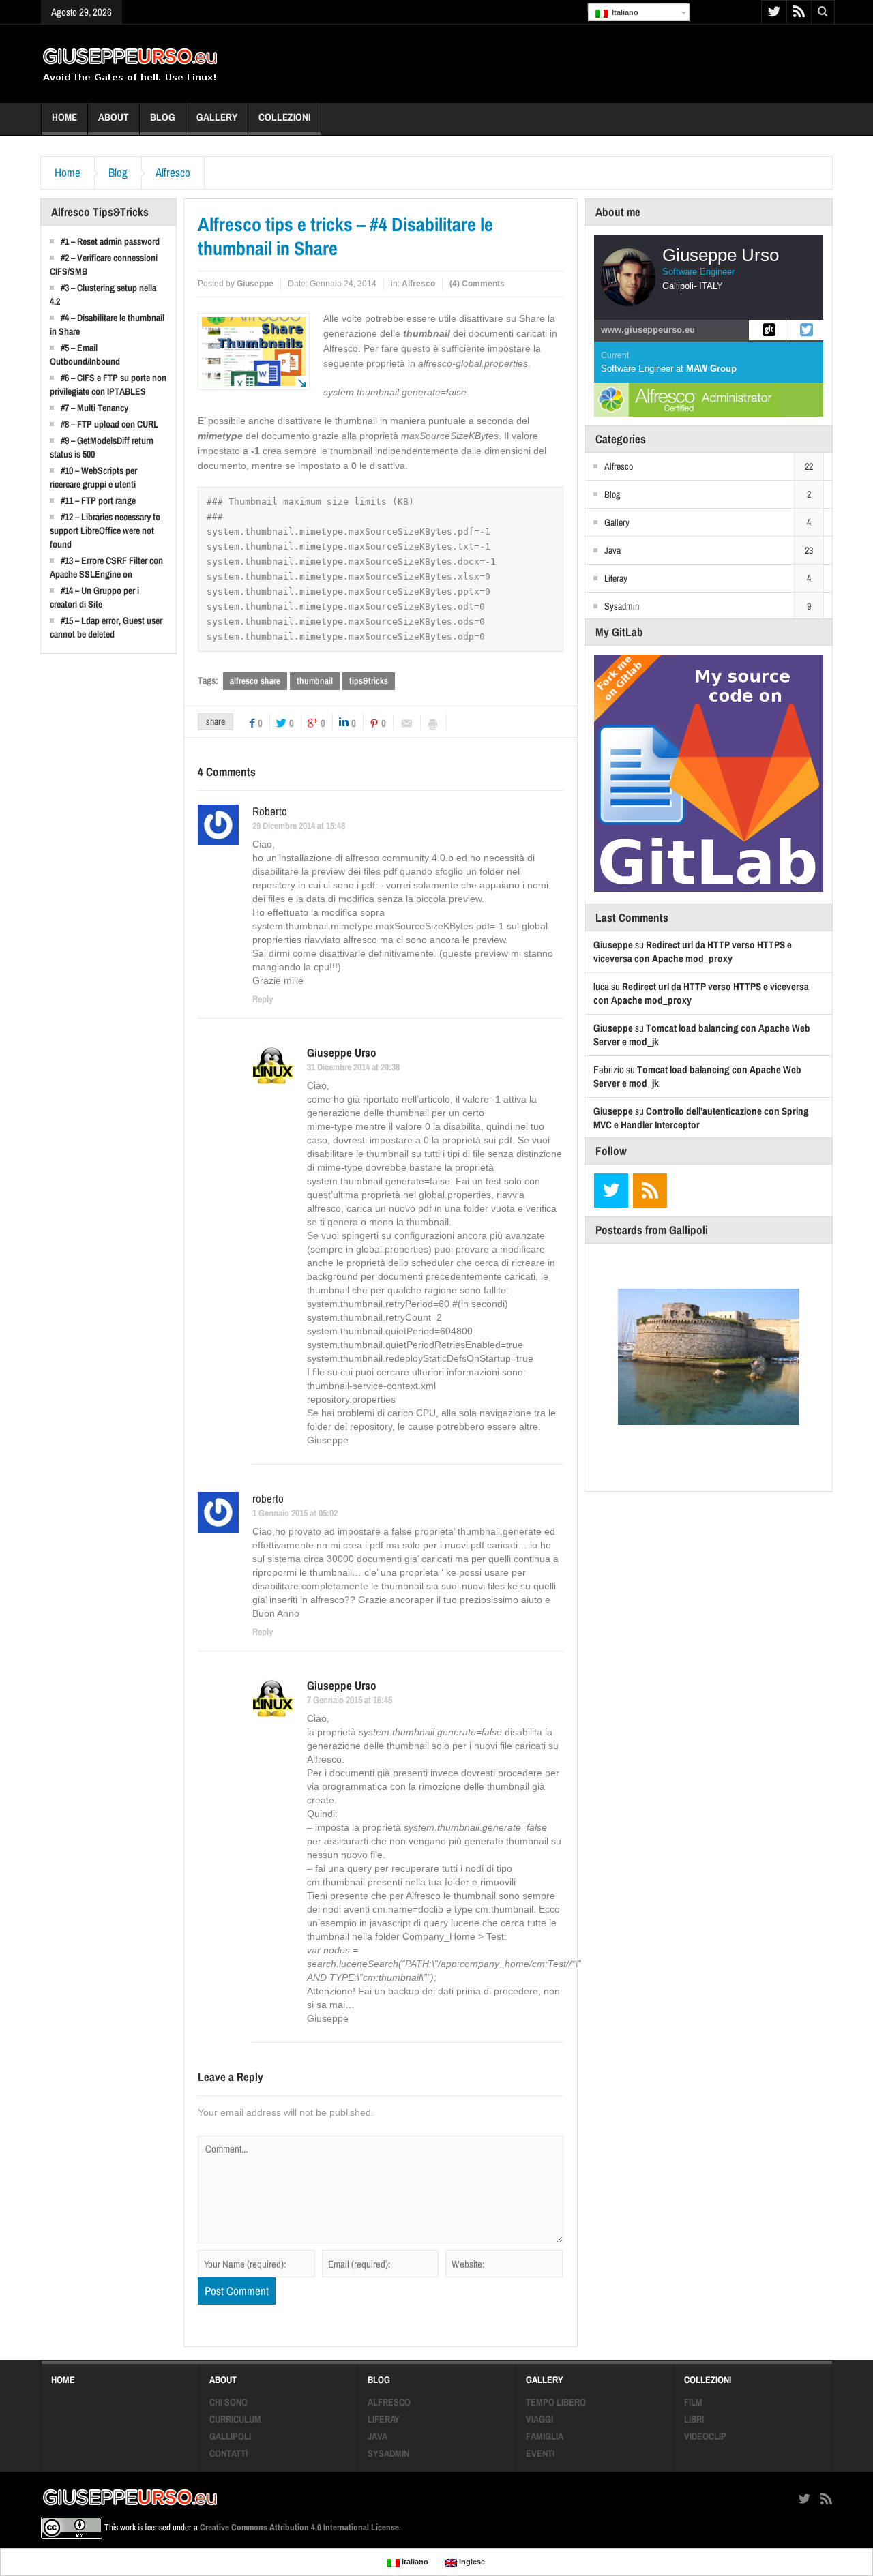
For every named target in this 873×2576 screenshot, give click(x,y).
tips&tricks (369, 681)
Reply (263, 999)
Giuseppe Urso (342, 1053)
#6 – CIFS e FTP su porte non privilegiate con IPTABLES (108, 385)
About (114, 117)
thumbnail (315, 681)
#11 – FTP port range (98, 500)
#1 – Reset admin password (110, 241)
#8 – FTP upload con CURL (109, 424)
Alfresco (173, 173)
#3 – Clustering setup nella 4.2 (103, 295)
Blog (163, 117)
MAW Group (711, 369)
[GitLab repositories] (767, 330)
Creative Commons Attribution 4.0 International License (299, 2527)
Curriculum (235, 2419)
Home (64, 117)
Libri (694, 2419)
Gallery (217, 117)
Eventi (540, 2453)
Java (612, 550)
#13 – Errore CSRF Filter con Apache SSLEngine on (106, 567)
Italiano (623, 12)
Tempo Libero (556, 2402)
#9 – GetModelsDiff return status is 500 (102, 447)
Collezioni (284, 117)
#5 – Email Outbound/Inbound (85, 355)
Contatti (228, 2453)
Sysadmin (622, 606)
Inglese (471, 2562)
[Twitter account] (805, 330)
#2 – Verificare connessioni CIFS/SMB (104, 265)
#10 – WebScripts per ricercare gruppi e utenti (93, 477)
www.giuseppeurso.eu (648, 330)
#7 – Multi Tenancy (94, 408)
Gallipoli (230, 2436)
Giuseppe (255, 284)
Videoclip (705, 2436)
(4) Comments (477, 284)
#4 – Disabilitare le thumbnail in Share (107, 325)
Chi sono (228, 2402)
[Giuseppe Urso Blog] (130, 63)
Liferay (616, 578)
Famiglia (545, 2436)
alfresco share (255, 681)
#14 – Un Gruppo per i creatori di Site (94, 597)
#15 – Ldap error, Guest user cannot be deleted (106, 627)
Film (693, 2402)
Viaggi (539, 2419)
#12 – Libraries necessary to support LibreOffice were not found (105, 530)
